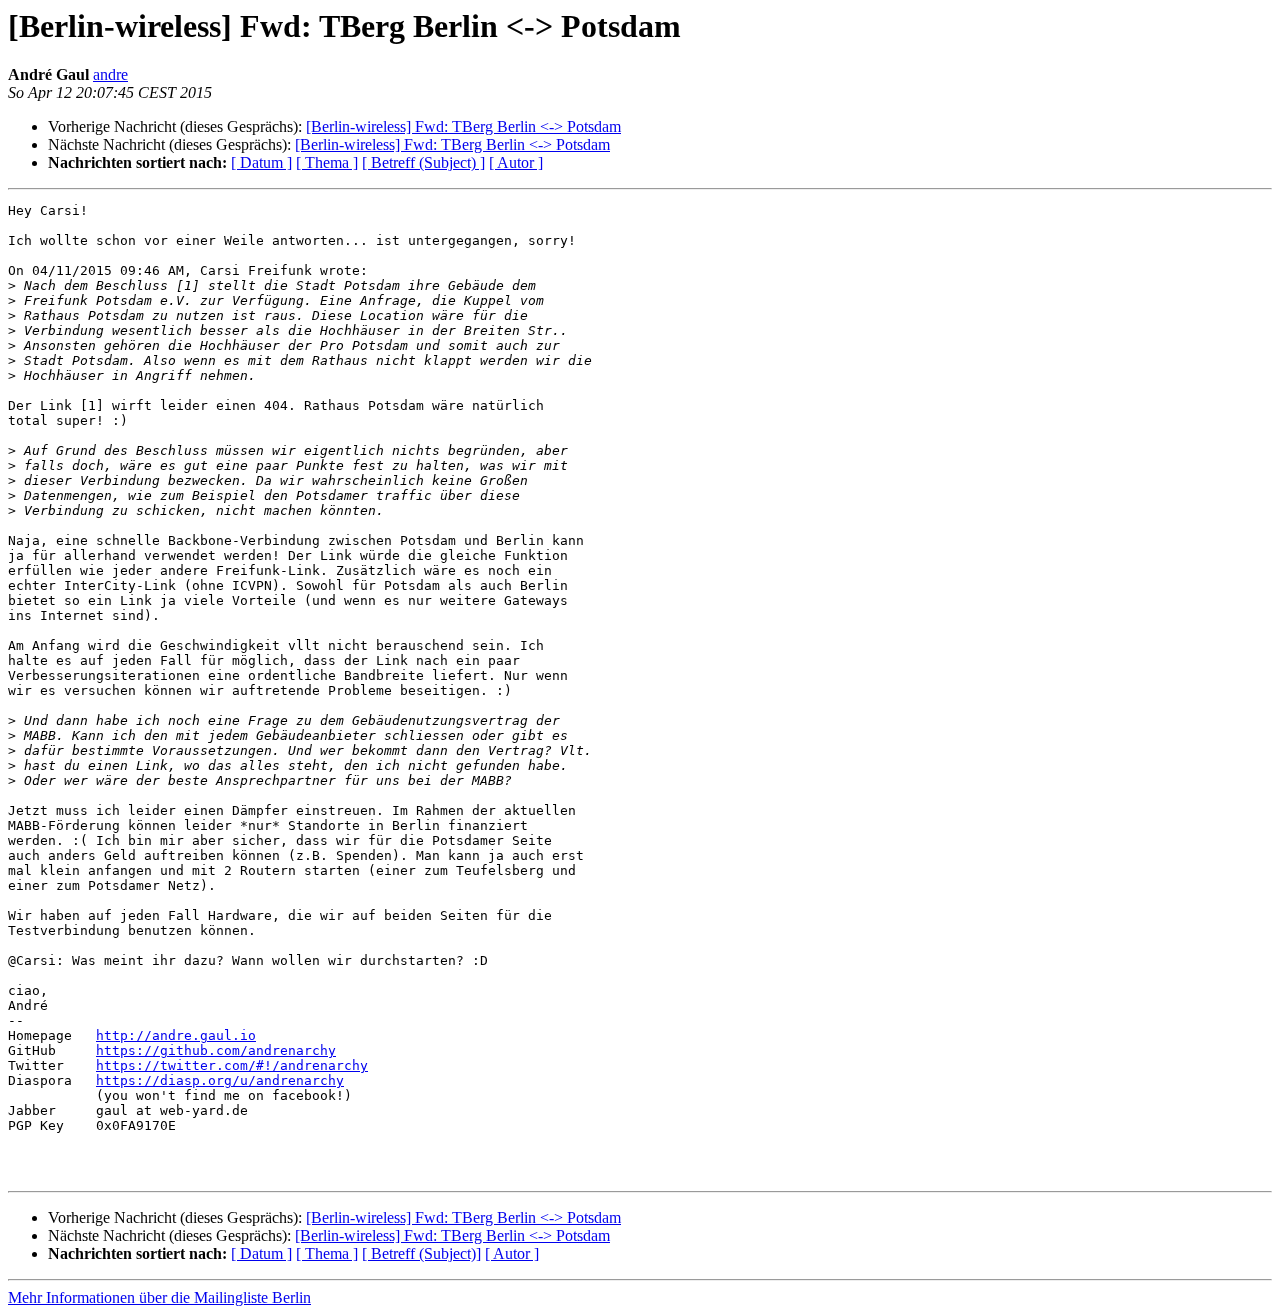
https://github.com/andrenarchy (216, 1050)
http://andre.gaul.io (176, 1035)
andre (110, 74)
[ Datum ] (261, 162)
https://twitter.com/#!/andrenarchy (232, 1065)
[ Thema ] (327, 162)
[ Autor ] (516, 162)
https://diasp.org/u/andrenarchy (220, 1080)
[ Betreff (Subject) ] (423, 162)
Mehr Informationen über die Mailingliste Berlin (159, 1297)
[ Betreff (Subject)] (421, 1253)
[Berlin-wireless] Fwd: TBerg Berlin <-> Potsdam (463, 126)
